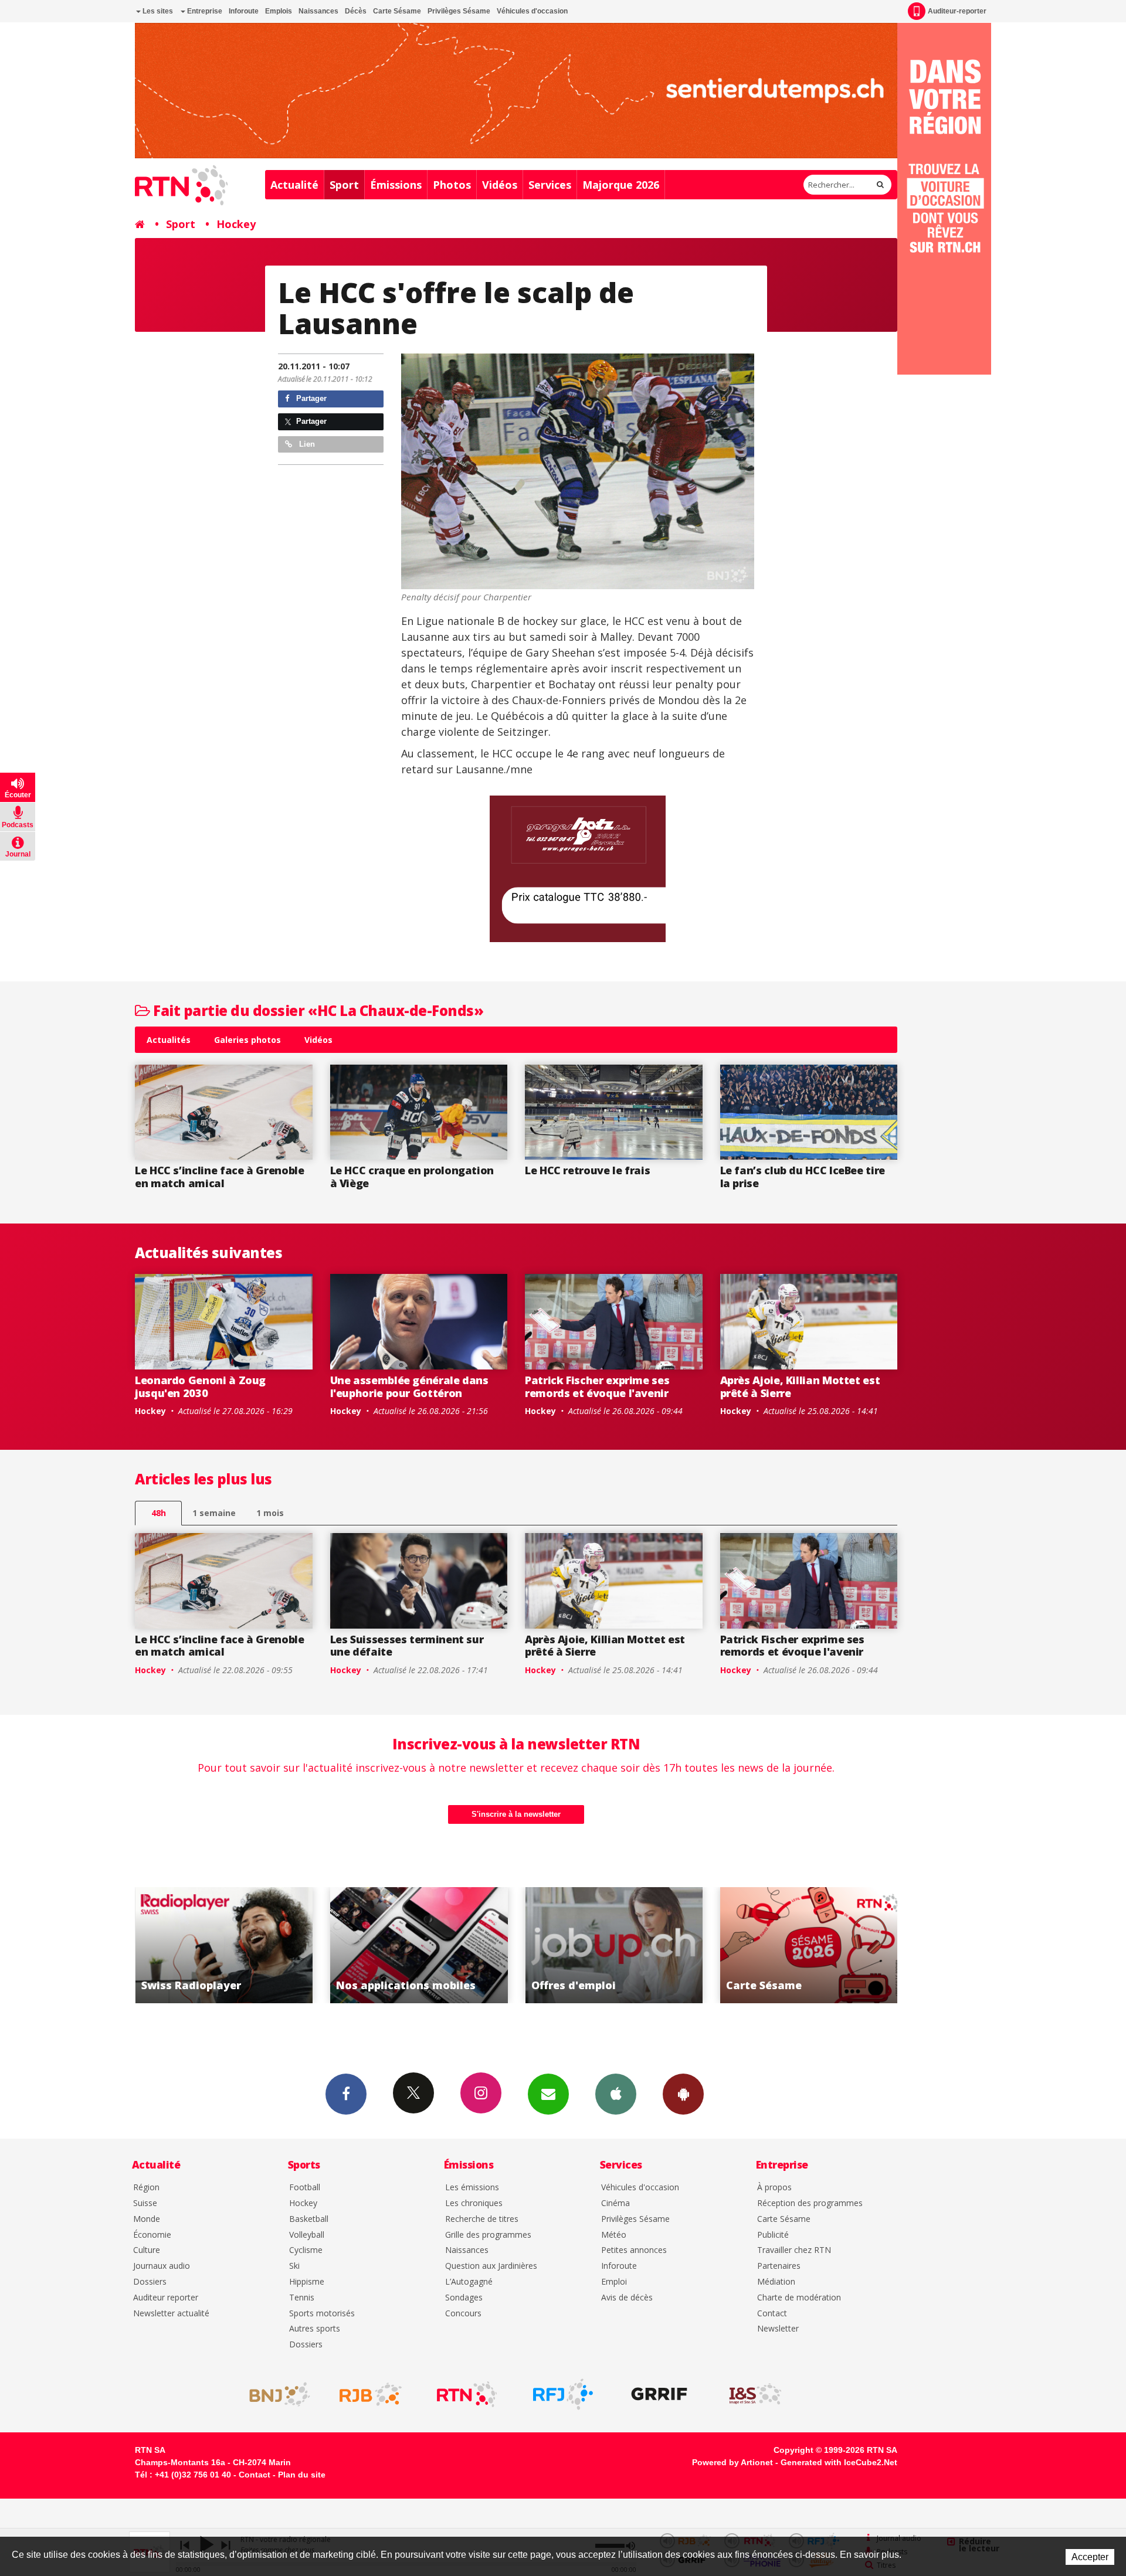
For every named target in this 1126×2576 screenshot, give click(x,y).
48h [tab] (159, 1513)
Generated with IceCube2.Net (839, 2462)
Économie (152, 2235)
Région (146, 2188)
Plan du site (302, 2475)
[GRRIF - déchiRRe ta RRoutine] (659, 2394)
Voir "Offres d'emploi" (255, 1945)
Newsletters (548, 2094)
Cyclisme (306, 2250)
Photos (452, 185)
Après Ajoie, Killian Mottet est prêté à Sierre (800, 1386)
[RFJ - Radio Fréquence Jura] (563, 2394)
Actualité (294, 185)
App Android (683, 2094)
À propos (774, 2188)
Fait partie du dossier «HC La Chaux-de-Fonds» (317, 1010)
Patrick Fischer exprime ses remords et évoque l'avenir (597, 1386)
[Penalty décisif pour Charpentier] (578, 471)
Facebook (346, 2094)
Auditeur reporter (166, 2298)
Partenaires (779, 2266)
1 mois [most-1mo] (270, 1513)
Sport (344, 185)
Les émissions (472, 2188)
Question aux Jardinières (491, 2266)
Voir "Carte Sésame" (450, 1945)
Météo (614, 2235)
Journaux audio (162, 2266)
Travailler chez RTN (794, 2250)
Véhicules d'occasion (532, 11)
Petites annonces (634, 2250)
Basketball (309, 2219)
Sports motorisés (322, 2314)
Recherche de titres (482, 2219)
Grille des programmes (488, 2235)
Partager (310, 398)
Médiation (776, 2282)
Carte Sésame (397, 11)
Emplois (279, 11)
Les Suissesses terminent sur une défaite (407, 1646)
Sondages (464, 2298)
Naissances (318, 11)
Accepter (1090, 2557)
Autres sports (315, 2329)
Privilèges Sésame (459, 11)
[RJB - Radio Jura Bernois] (371, 2394)
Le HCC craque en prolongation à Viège (412, 1177)
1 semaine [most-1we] (214, 1513)
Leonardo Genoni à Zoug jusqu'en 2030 (200, 1386)
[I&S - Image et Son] (755, 2394)
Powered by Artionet (732, 2462)
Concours (463, 2314)
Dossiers (150, 2282)
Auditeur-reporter (957, 11)
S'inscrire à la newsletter (516, 1814)
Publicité (773, 2235)
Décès (356, 11)
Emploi (614, 2282)
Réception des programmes (810, 2203)
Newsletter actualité (171, 2314)
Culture (147, 2250)
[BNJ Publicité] (274, 2394)
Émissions (396, 185)
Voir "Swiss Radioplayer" (645, 1945)
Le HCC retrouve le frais (587, 1170)
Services (550, 185)
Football (305, 2188)
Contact (772, 2314)
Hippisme (307, 2282)
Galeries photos (247, 1040)
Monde (147, 2219)
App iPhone (616, 2094)
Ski (294, 2266)
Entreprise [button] (204, 11)
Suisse (145, 2203)
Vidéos (500, 185)
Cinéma (615, 2203)
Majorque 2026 (621, 185)
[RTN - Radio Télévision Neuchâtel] (467, 2394)
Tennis (302, 2298)
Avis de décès (627, 2298)
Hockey (236, 224)
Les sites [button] (157, 11)
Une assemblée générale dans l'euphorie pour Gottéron (409, 1386)
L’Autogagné (469, 2282)
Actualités (169, 1040)
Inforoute (244, 11)
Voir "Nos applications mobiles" (840, 1945)
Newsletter (778, 2329)
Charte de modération (799, 2298)
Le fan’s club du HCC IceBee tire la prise (803, 1177)
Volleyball (307, 2235)
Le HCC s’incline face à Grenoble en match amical (219, 1177)
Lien (306, 444)
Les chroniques (474, 2203)
